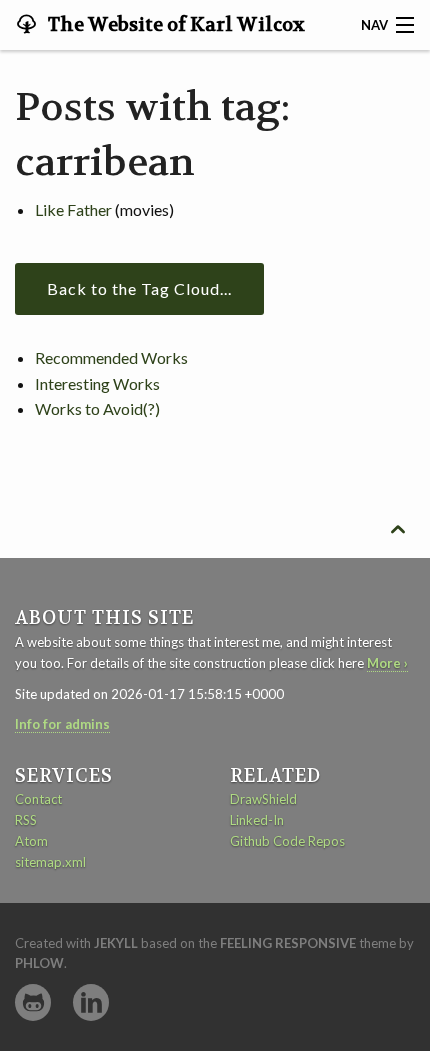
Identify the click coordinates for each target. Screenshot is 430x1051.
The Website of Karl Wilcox (174, 25)
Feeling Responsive (288, 943)
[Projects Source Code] (33, 1002)
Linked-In (257, 820)
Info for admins (62, 724)
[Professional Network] (91, 1002)
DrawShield (263, 799)
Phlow (39, 963)
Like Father (73, 209)
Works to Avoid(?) (97, 408)
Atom (31, 841)
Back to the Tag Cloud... (139, 288)
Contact (38, 799)
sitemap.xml (50, 862)
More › (387, 663)
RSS (26, 820)
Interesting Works (97, 383)
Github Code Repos (287, 841)
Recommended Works (111, 357)
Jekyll (116, 943)
